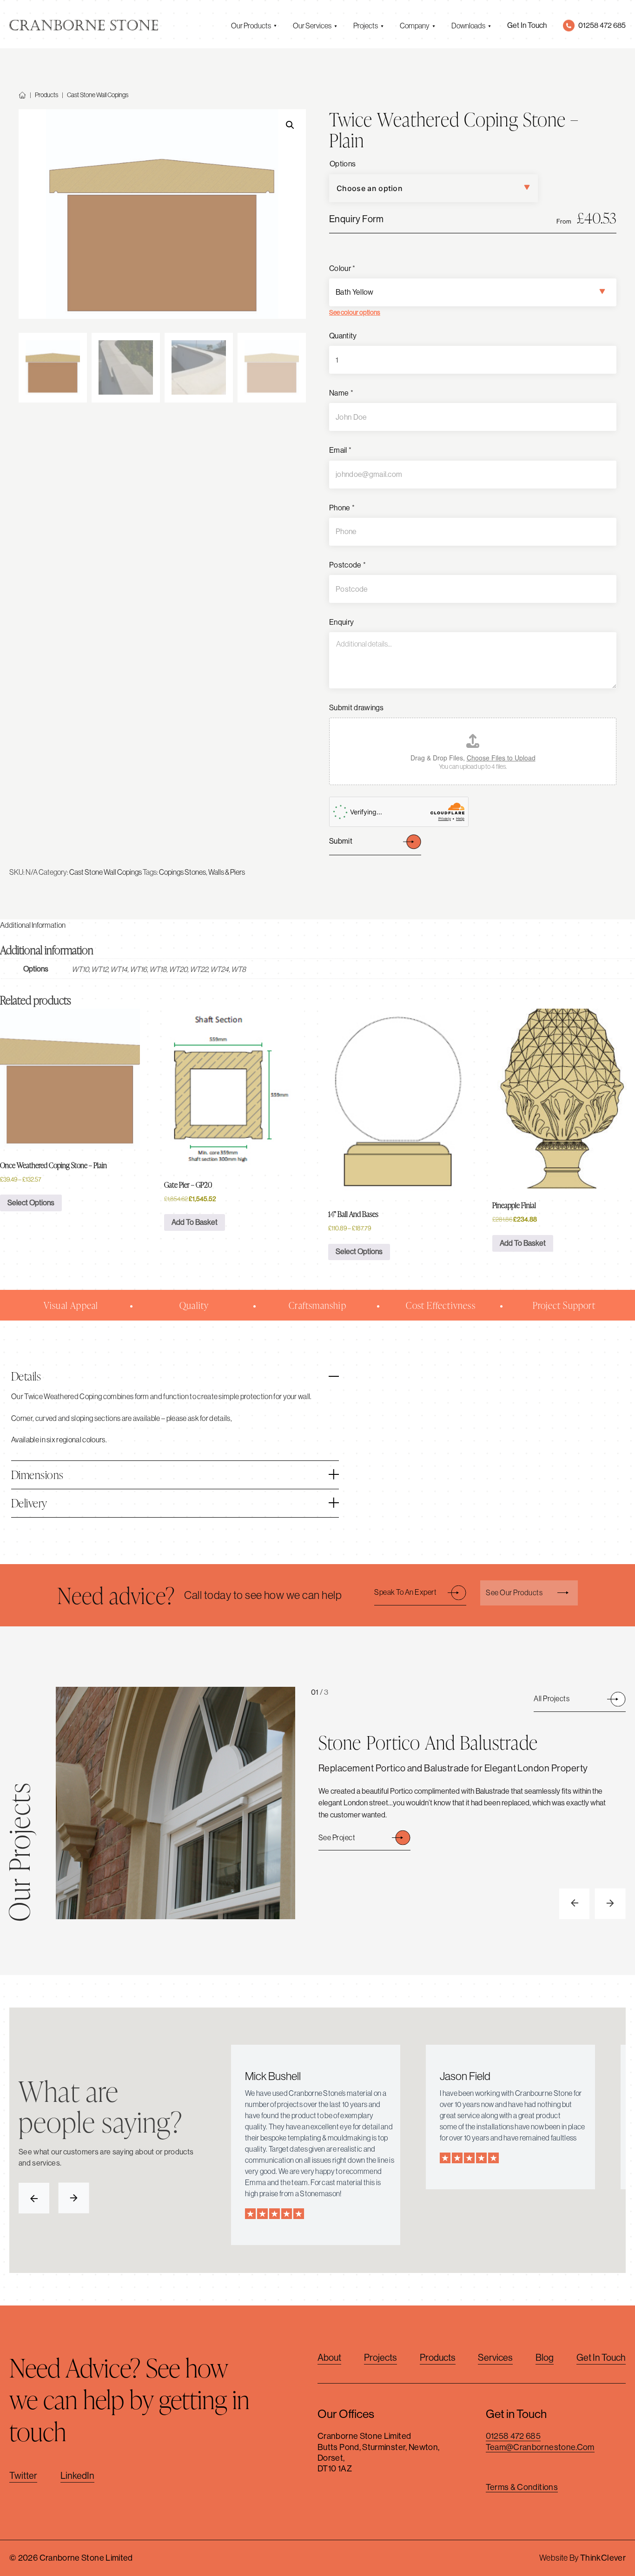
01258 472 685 (513, 2436)
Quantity (343, 336)
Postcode (347, 565)
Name (341, 393)
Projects (366, 26)
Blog (545, 2358)
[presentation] (575, 1904)
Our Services (312, 26)
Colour (342, 268)
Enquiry (341, 622)
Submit (341, 841)
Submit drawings (357, 708)
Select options (31, 1203)
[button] (290, 125)
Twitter (23, 2476)
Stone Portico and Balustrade (428, 1742)
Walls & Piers (227, 872)
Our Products (251, 26)
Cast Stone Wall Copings (98, 95)
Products (46, 95)
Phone (342, 508)
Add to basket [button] (195, 1222)
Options (343, 164)
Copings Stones (182, 872)
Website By (582, 2558)
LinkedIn (77, 2476)
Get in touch (601, 2358)
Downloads (468, 26)
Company (415, 26)
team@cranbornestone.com (540, 2447)
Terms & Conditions (522, 2487)
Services (495, 2358)
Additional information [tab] (33, 925)
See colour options (355, 312)
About (329, 2358)
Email (340, 450)
